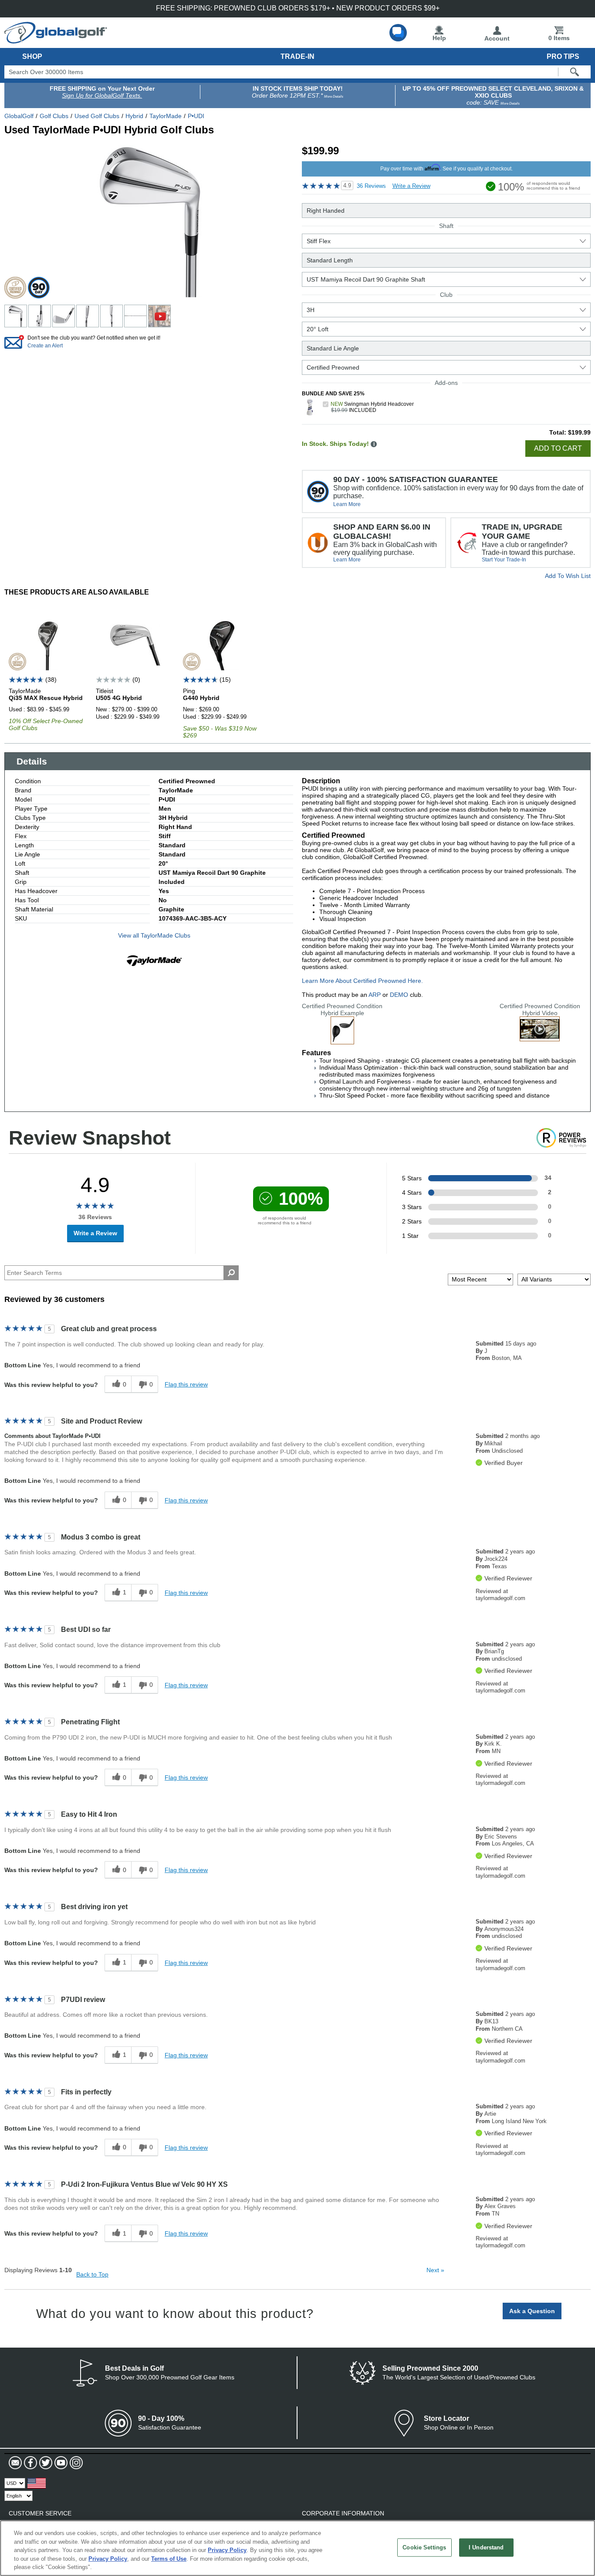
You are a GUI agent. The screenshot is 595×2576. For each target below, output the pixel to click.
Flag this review (186, 1384)
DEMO (399, 995)
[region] (297, 2548)
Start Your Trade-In (504, 560)
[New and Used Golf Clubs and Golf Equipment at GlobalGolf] (56, 40)
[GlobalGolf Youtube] (60, 2463)
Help (439, 38)
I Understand (486, 2547)
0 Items (559, 38)
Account (497, 38)
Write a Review (411, 186)
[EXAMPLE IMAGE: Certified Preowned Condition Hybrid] (342, 1041)
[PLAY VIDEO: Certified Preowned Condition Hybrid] (540, 1038)
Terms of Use (169, 2559)
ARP (375, 995)
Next (435, 2270)
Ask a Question (532, 2311)
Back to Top (92, 2274)
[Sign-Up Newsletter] (15, 2463)
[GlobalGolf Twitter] (45, 2463)
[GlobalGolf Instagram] (75, 2463)
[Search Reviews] (231, 1273)
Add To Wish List (568, 576)
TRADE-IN (297, 56)
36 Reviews (371, 186)
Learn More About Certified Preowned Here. (362, 981)
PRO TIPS (563, 56)
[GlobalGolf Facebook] (29, 2463)
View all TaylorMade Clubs (154, 935)
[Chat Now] (398, 33)
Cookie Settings (424, 2547)
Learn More (347, 504)
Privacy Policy (227, 2550)
